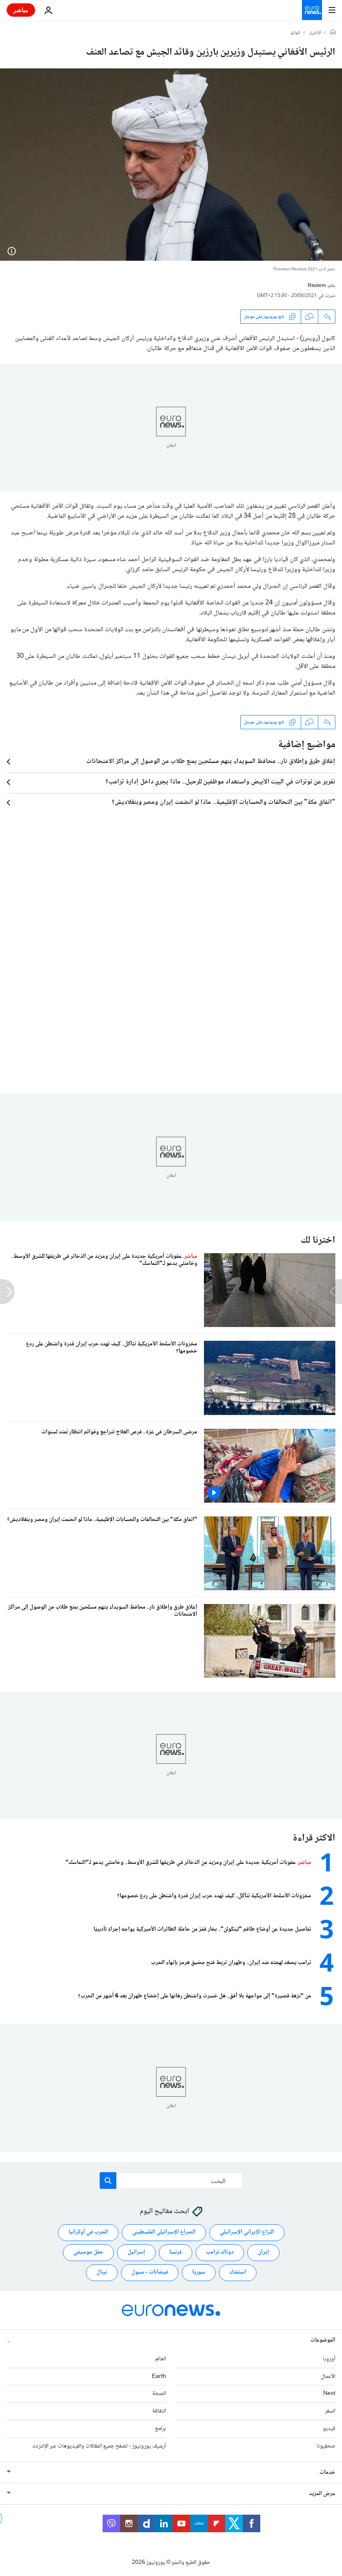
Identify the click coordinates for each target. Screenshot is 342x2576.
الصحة (159, 2394)
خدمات (327, 2472)
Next (329, 2394)
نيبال (102, 2272)
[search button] (108, 2181)
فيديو (329, 2429)
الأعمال (328, 2376)
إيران (263, 2252)
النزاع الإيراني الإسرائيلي (247, 2232)
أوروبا (329, 2359)
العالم (295, 33)
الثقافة (159, 2411)
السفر (330, 2411)
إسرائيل (136, 2252)
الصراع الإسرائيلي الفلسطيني (164, 2232)
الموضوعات (323, 2340)
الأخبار (315, 33)
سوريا (199, 2272)
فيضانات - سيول (150, 2272)
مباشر (21, 10)
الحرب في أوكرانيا (88, 2232)
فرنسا (176, 2252)
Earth (159, 2376)
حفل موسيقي (88, 2252)
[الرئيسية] (333, 33)
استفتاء (238, 2272)
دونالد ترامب (220, 2252)
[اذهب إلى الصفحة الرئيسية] (312, 10)
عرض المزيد (322, 2493)
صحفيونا (326, 2446)
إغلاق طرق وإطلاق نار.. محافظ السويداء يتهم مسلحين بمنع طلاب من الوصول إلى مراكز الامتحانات (211, 762)
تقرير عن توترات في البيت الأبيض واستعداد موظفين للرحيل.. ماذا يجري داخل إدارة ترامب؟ (220, 782)
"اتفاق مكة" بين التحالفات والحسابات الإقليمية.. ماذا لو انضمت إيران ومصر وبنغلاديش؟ (224, 803)
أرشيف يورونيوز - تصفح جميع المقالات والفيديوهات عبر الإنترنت (99, 2446)
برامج (160, 2429)
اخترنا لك (318, 1240)
